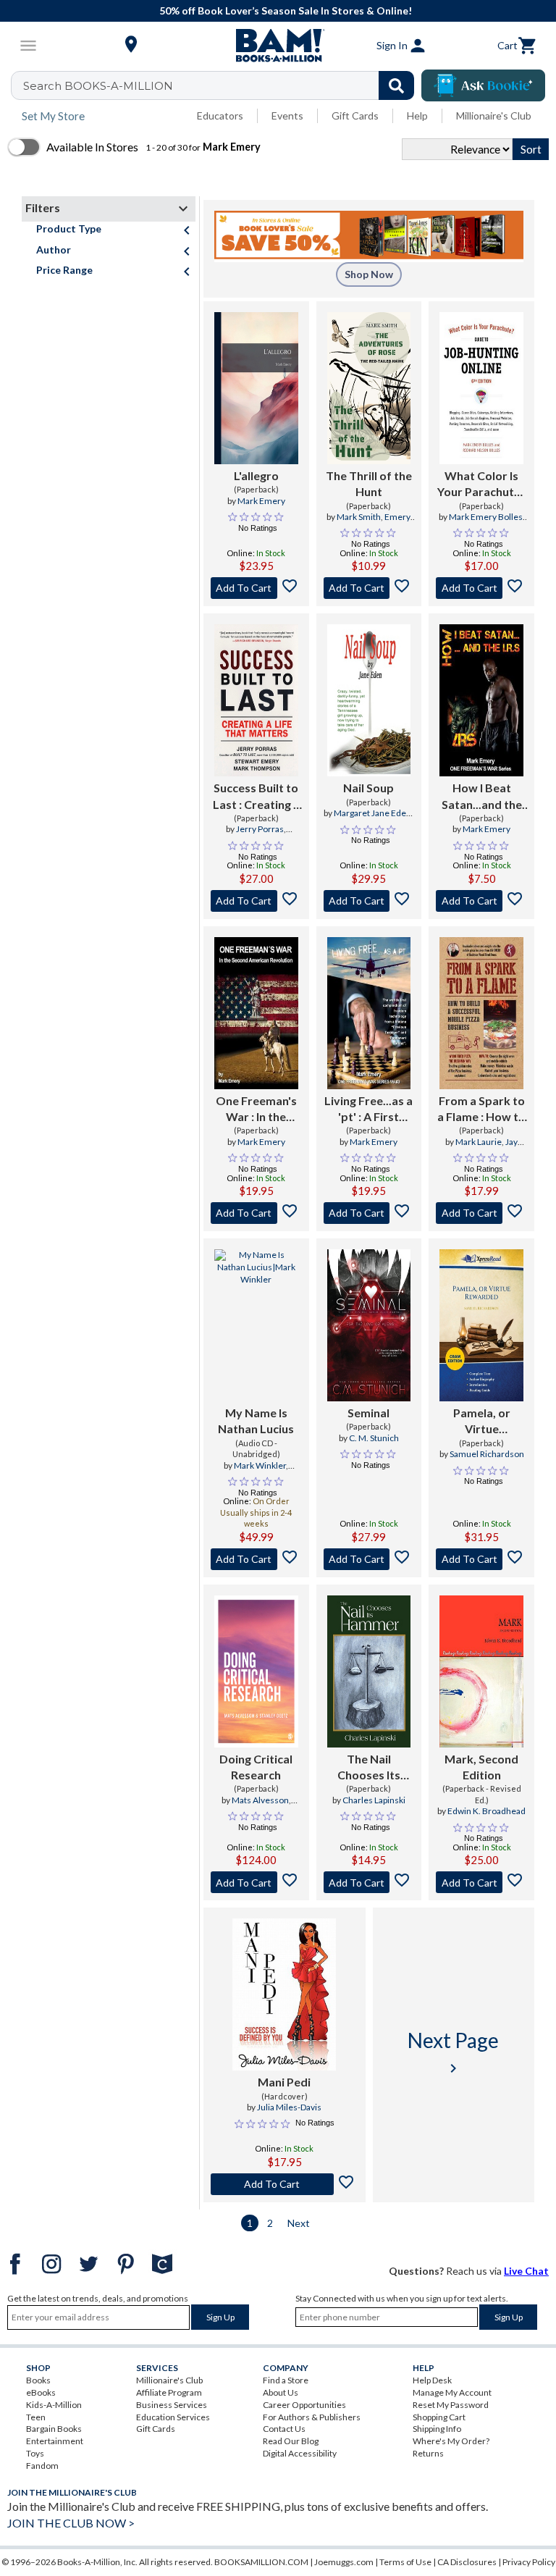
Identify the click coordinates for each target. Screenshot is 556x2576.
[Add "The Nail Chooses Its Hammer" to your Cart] (369, 1882)
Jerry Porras (260, 829)
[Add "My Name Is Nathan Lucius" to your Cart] (256, 1559)
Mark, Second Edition (481, 1767)
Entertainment (55, 2441)
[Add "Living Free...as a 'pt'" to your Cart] (369, 1213)
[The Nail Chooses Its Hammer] (369, 1671)
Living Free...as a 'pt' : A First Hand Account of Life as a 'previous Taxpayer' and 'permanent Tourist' (369, 1109)
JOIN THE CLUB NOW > (71, 2523)
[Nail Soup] (369, 700)
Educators (220, 116)
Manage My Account (452, 2392)
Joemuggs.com (344, 2562)
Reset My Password (451, 2405)
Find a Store (286, 2380)
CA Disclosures (467, 2562)
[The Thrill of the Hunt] (369, 388)
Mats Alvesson (260, 1800)
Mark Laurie (479, 1142)
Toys (35, 2453)
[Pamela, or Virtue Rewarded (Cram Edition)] (481, 1325)
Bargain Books (54, 2429)
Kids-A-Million (54, 2405)
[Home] (278, 46)
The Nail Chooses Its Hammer (369, 1768)
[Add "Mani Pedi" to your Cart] (285, 2184)
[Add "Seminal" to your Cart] (369, 1559)
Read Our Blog (291, 2441)
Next (299, 2223)
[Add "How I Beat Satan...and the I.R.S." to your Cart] (481, 901)
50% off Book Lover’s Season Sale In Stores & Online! (286, 11)
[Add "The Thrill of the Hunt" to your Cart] (369, 588)
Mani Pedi (284, 2082)
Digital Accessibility (300, 2453)
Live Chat (526, 2271)
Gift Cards (355, 116)
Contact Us (284, 2429)
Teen (36, 2417)
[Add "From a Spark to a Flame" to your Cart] (481, 1213)
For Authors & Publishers (312, 2417)
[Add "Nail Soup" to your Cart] (369, 901)
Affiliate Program (169, 2392)
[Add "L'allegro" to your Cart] (256, 588)
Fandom (42, 2466)
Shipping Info (437, 2429)
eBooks (41, 2392)
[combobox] (222, 85)
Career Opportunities (304, 2405)
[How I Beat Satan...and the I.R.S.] (481, 700)
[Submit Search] (396, 85)
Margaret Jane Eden (372, 813)
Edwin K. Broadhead (486, 1811)
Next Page (453, 2052)
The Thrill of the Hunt (369, 483)
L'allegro (256, 475)
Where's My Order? (451, 2441)
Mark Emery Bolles (486, 517)
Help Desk (432, 2380)
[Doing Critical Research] (256, 1671)
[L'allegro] (256, 388)
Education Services (173, 2417)
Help (417, 116)
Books (38, 2380)
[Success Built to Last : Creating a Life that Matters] (256, 700)
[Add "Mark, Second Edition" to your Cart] (481, 1882)
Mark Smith (359, 517)
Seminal (368, 1413)
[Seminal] (369, 1325)
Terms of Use (405, 2562)
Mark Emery (261, 501)
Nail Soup (368, 788)
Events (287, 116)
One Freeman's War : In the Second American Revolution (256, 1109)
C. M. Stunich (374, 1438)
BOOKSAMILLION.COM (261, 2562)
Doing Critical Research (256, 1767)
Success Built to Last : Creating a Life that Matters (256, 797)
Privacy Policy (529, 2562)
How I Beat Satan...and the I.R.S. (482, 797)
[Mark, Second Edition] (481, 1671)
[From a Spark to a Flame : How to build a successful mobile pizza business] (481, 1013)
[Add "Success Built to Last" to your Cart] (256, 901)
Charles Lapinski (374, 1800)
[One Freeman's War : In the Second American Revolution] (256, 1013)
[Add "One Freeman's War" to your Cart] (256, 1213)
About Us (281, 2392)
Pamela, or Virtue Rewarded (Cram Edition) (482, 1422)
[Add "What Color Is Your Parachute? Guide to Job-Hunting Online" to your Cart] (481, 588)
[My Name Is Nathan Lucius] (256, 1325)
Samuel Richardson (487, 1454)
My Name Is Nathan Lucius (256, 1421)
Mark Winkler (260, 1465)
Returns (428, 2453)
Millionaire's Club (494, 116)
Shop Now (369, 274)
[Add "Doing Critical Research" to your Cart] (256, 1882)
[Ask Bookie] (483, 85)
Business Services (172, 2405)
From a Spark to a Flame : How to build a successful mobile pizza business (481, 1109)
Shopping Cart (439, 2417)
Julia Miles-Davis (289, 2107)
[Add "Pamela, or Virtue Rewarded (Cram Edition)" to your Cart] (481, 1559)
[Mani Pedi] (284, 1994)
